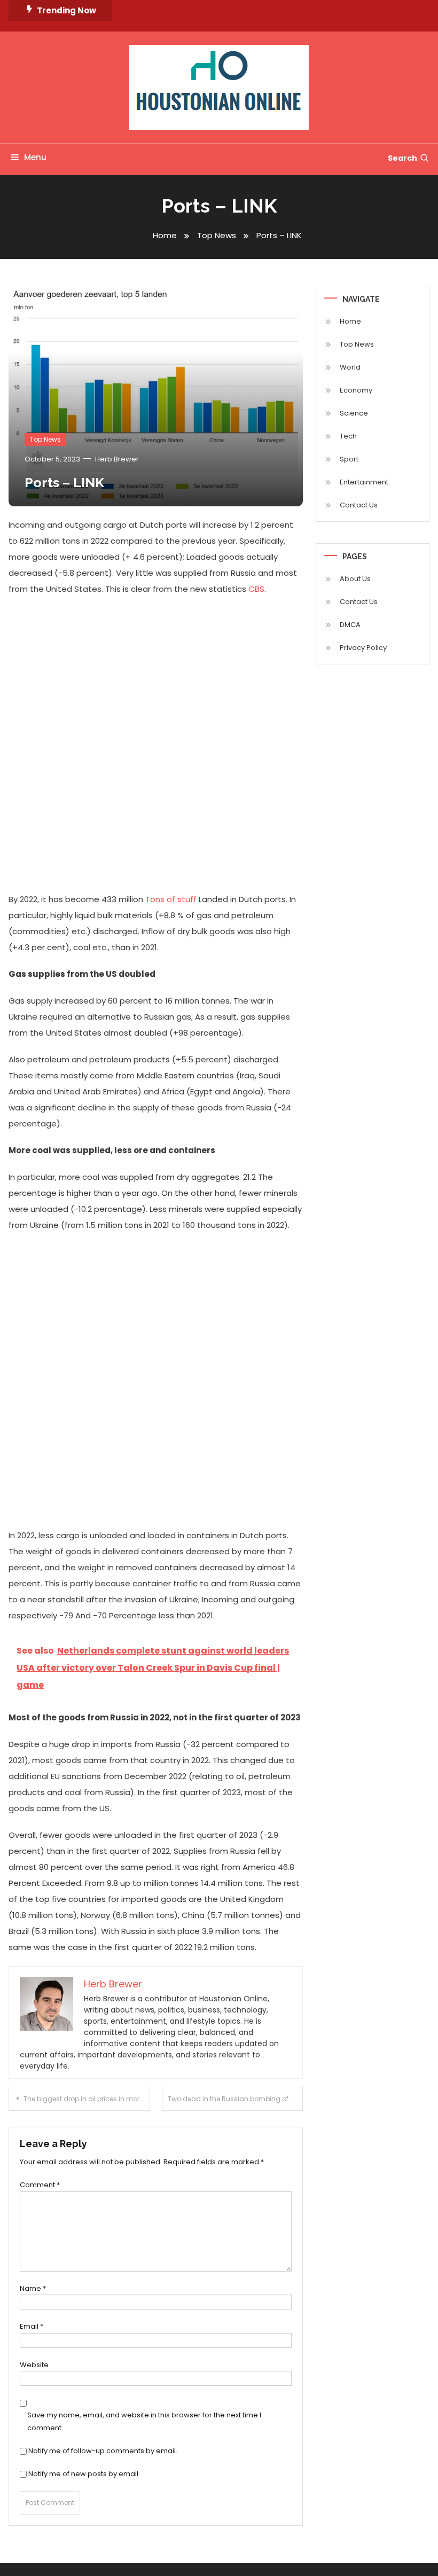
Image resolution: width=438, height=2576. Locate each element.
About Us (355, 579)
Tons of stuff (171, 899)
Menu (35, 157)
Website (34, 2365)
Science (354, 413)
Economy (356, 390)
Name (33, 2288)
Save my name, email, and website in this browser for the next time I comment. (144, 2421)
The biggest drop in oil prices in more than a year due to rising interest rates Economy (87, 2099)
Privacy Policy (363, 648)
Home (350, 321)
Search (402, 158)
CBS (255, 589)
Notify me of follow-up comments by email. (103, 2451)
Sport (349, 459)
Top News (45, 439)
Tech (348, 436)
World (350, 367)
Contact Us (359, 505)
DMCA (350, 625)
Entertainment (364, 482)
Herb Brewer (117, 459)
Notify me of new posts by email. (84, 2474)
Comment (40, 2185)
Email (32, 2326)
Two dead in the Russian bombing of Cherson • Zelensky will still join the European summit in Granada (236, 2099)
